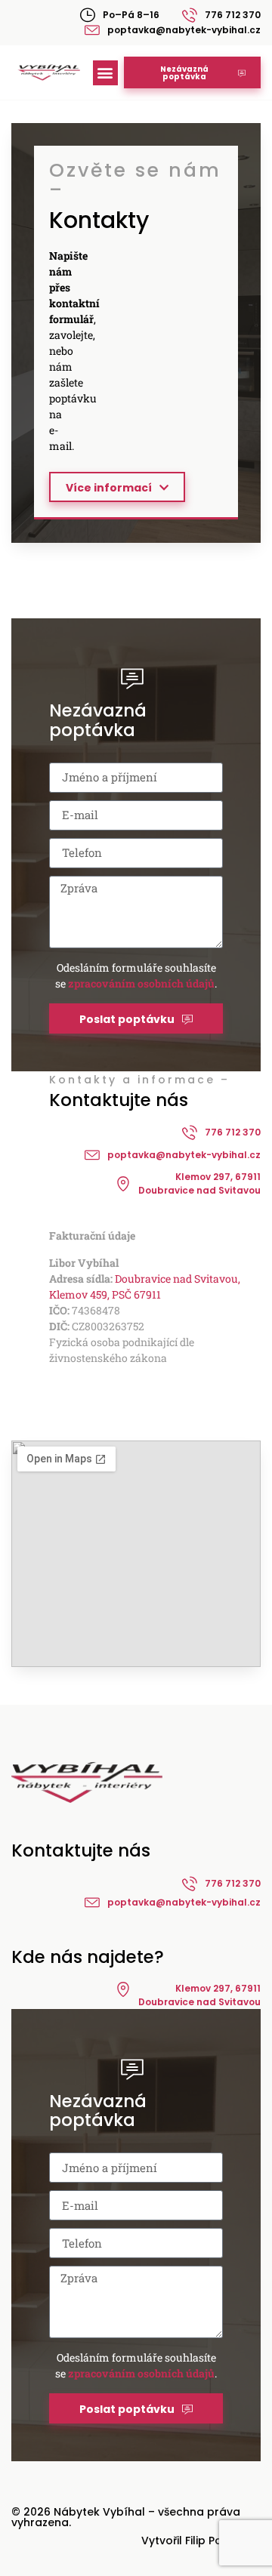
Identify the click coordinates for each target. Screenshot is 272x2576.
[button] (105, 73)
